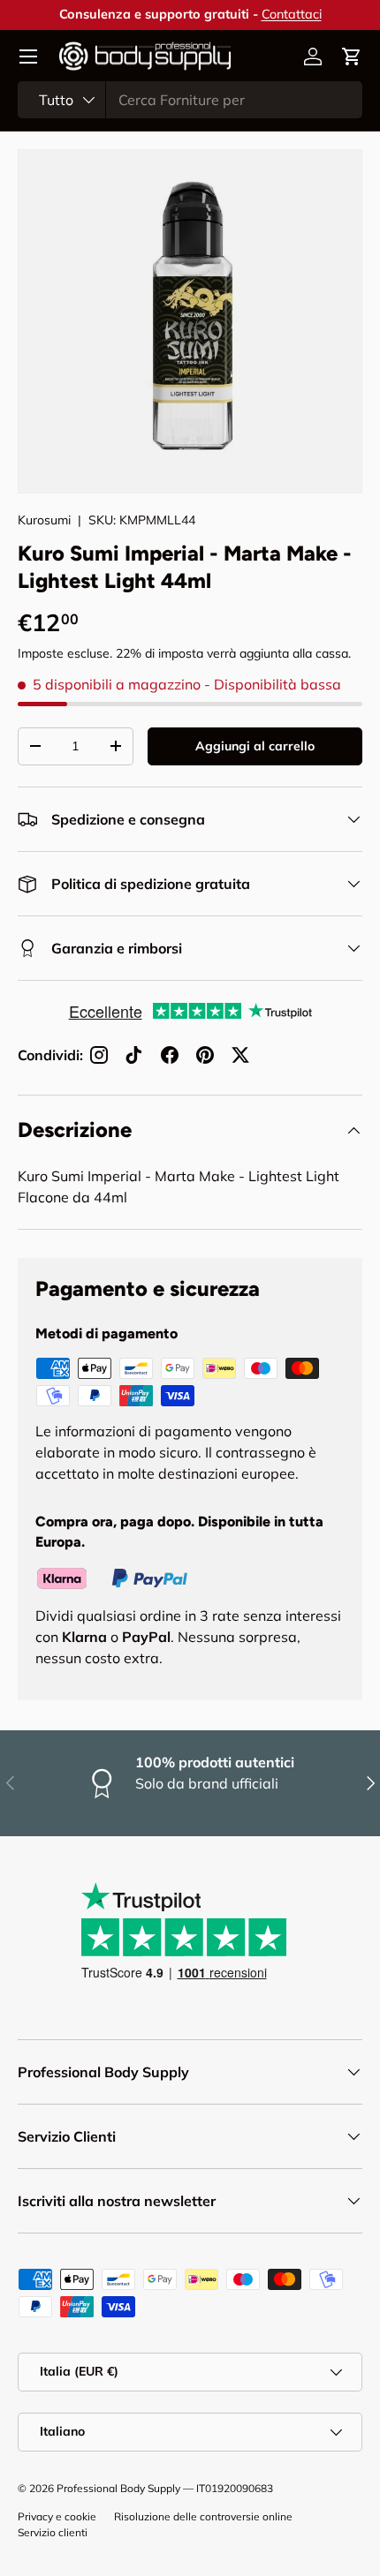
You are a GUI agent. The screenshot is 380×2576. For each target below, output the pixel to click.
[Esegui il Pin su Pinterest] (205, 1055)
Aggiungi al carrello (255, 746)
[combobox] (190, 100)
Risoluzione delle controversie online (203, 2516)
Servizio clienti (53, 2532)
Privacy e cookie (57, 2516)
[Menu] (28, 56)
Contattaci (292, 14)
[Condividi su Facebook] (170, 1055)
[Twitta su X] (240, 1055)
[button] (352, 56)
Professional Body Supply (118, 2488)
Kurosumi (44, 520)
